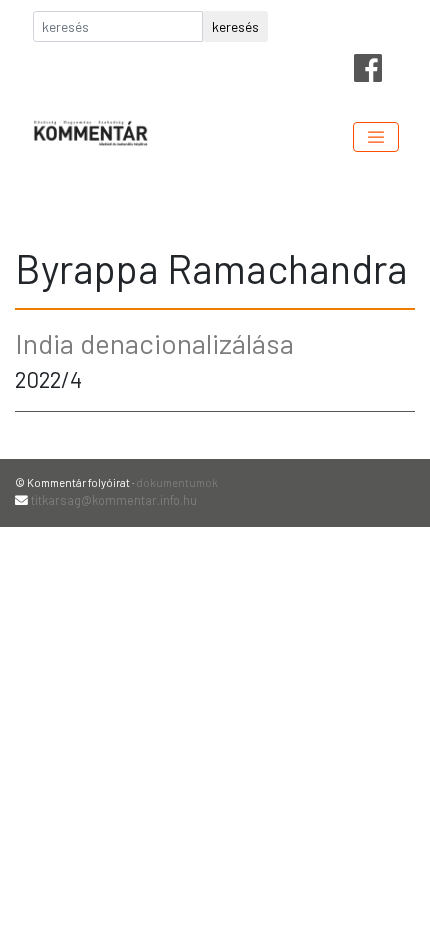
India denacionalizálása (154, 343)
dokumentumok (177, 482)
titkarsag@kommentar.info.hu (114, 500)
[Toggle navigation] (376, 137)
